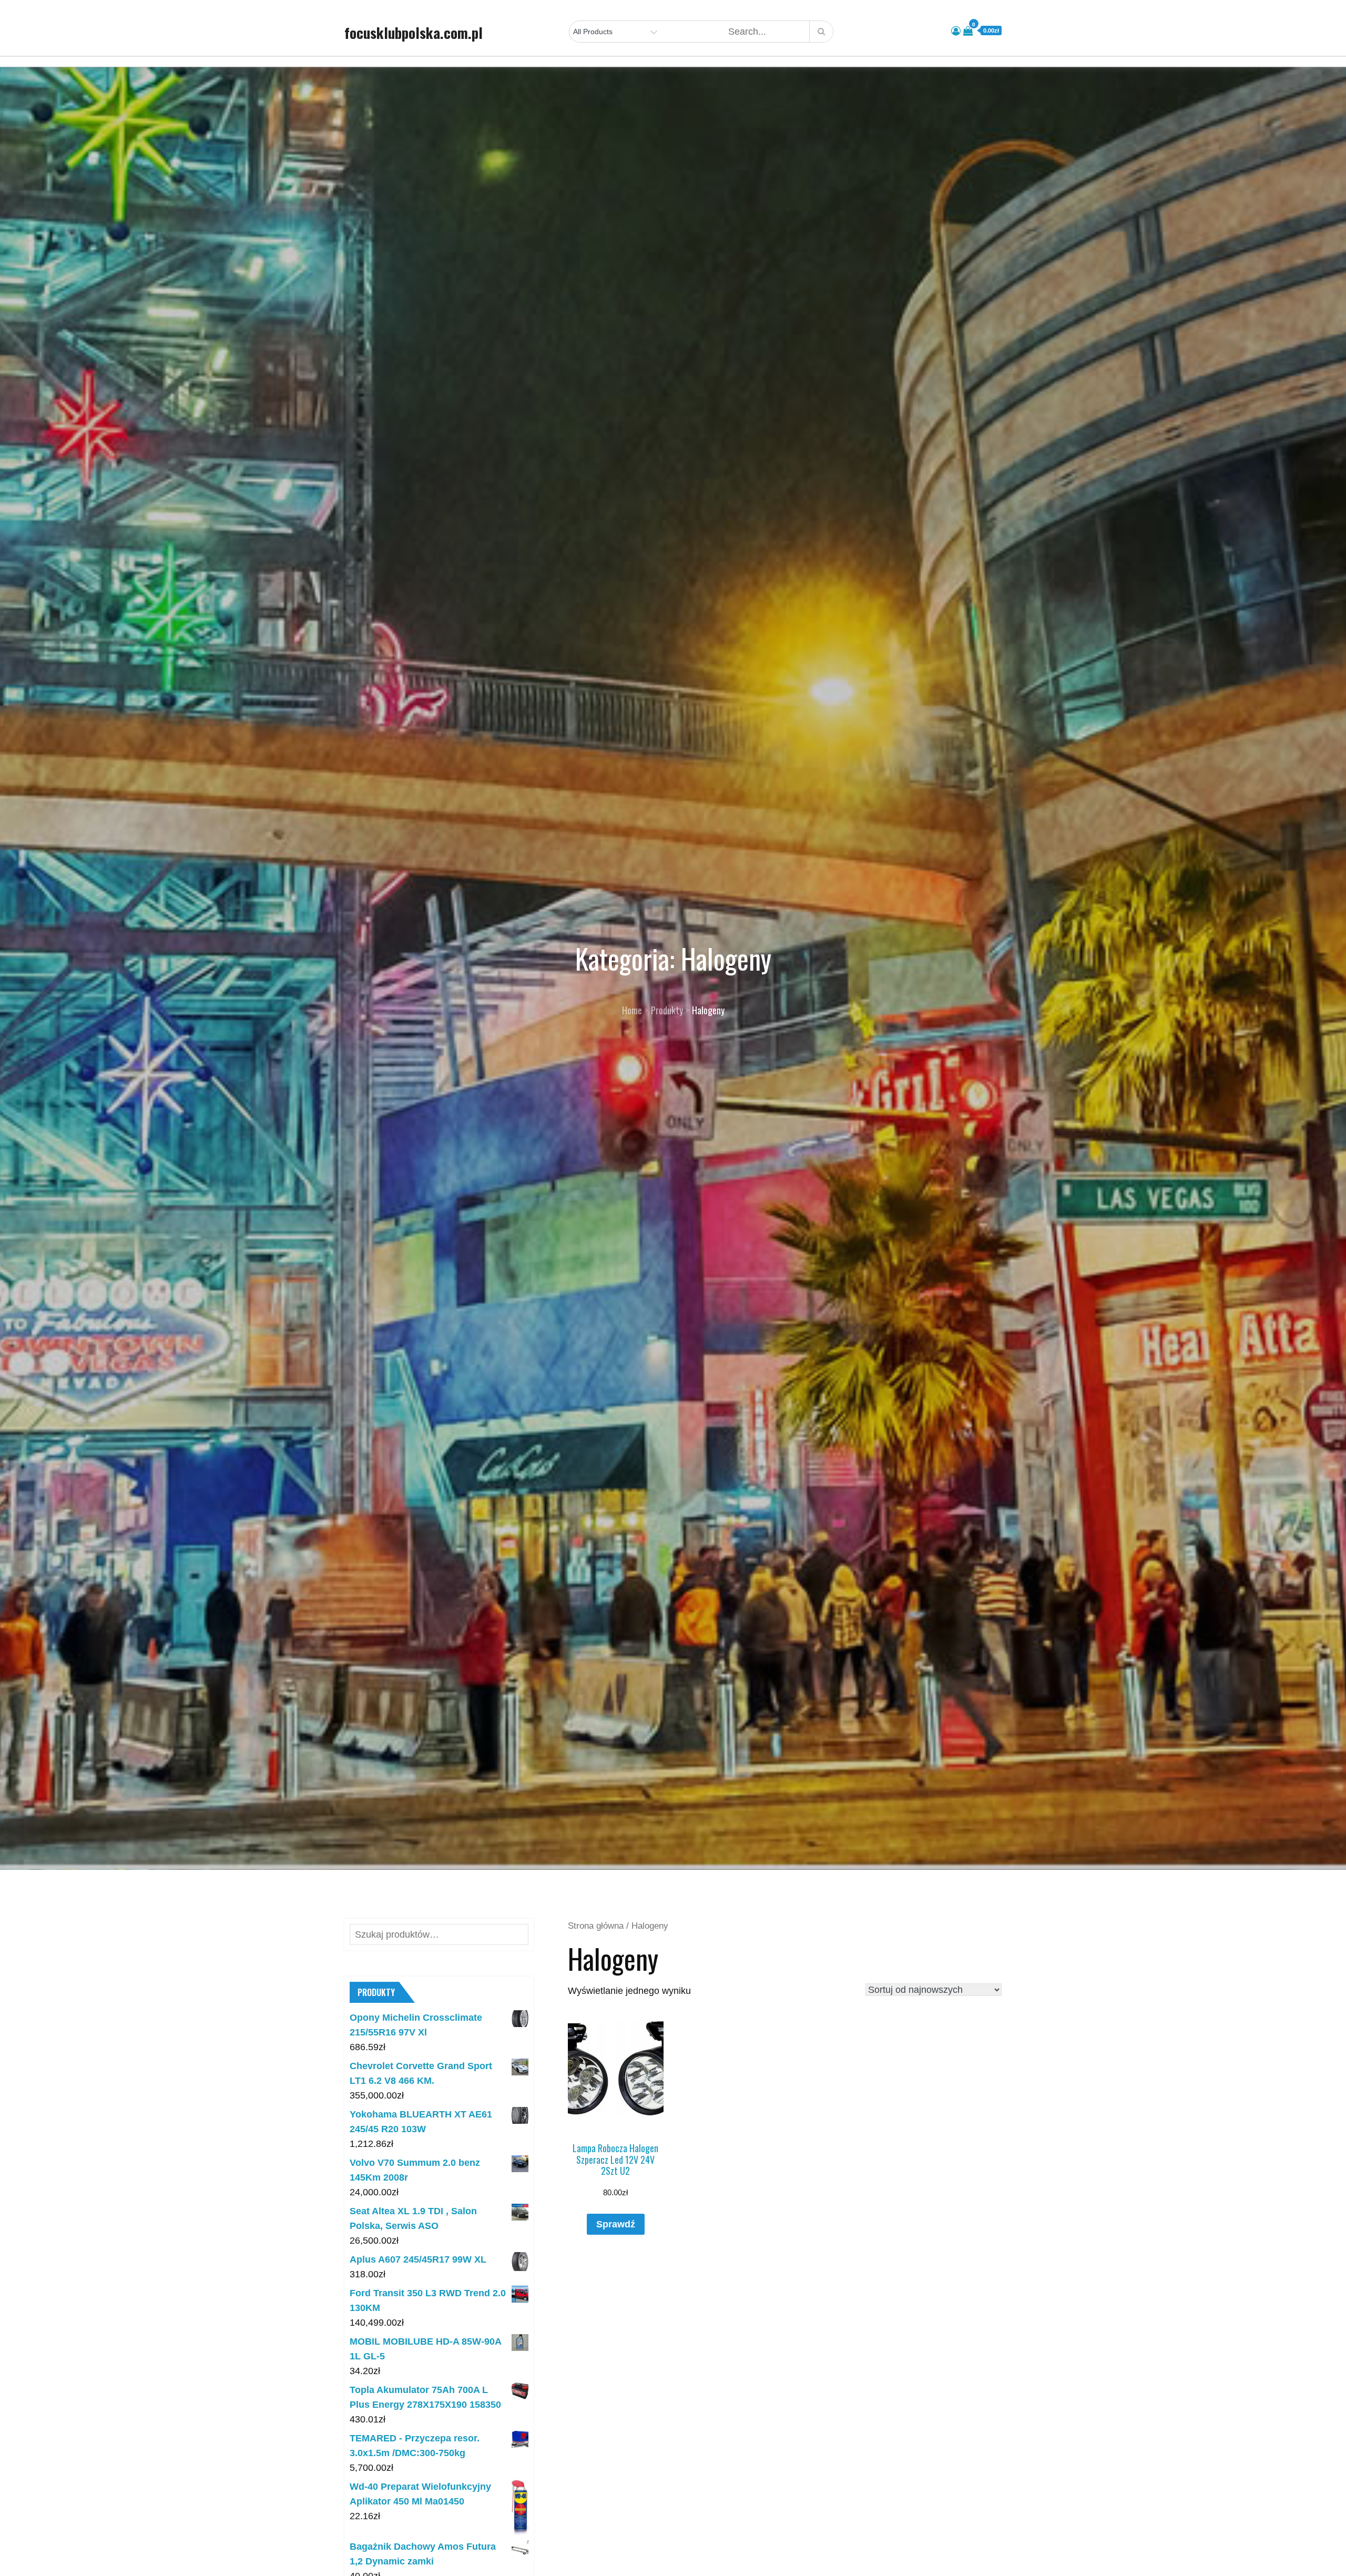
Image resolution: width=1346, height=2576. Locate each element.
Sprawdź (616, 2224)
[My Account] (956, 31)
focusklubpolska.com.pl (414, 33)
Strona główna (596, 1926)
